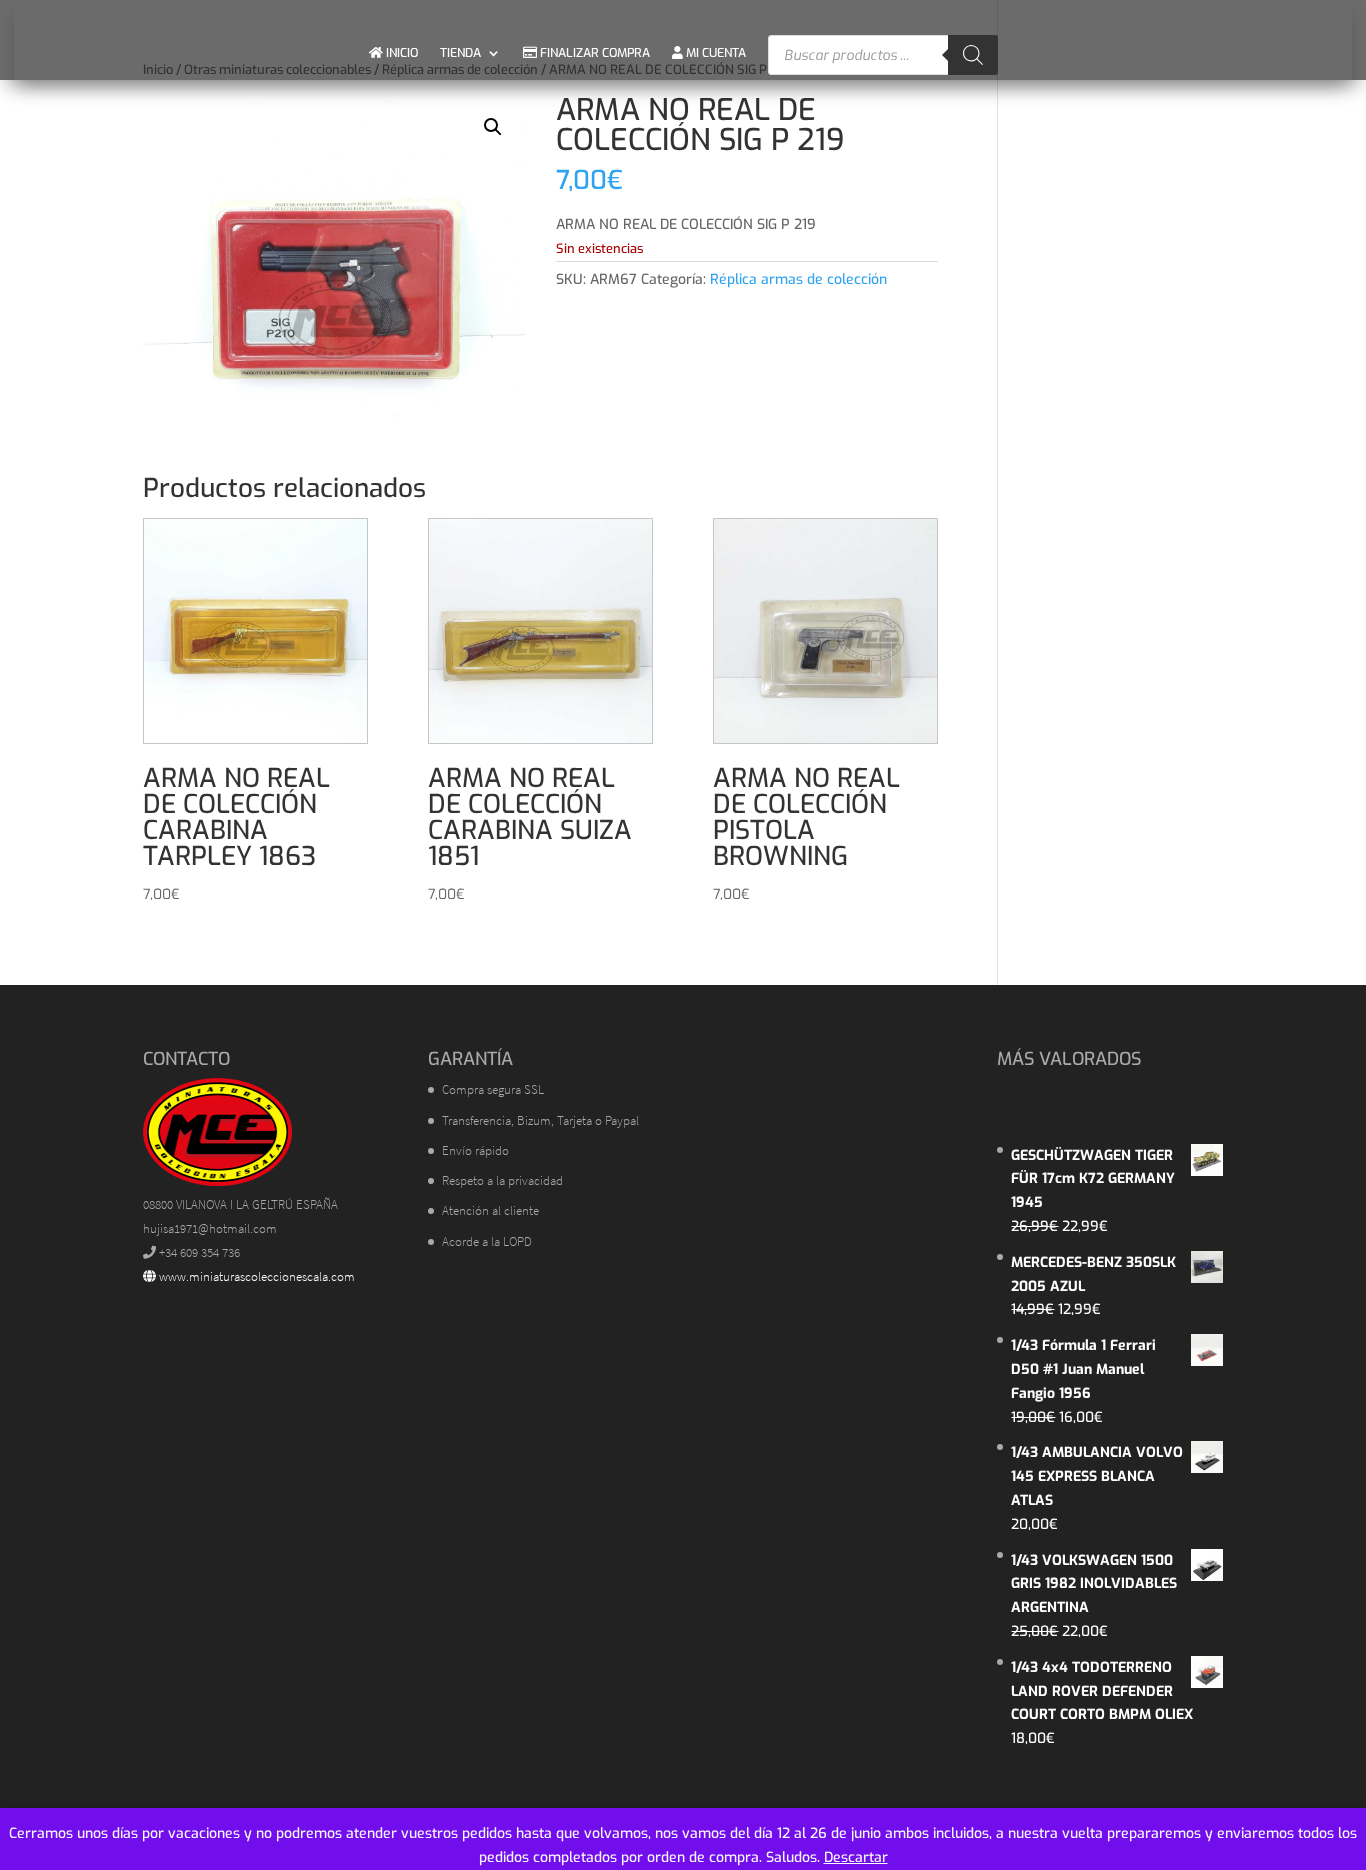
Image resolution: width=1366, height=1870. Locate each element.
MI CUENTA (714, 53)
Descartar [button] (856, 1857)
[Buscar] (973, 55)
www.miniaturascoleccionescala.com (255, 1276)
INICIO (400, 53)
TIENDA (460, 53)
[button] (493, 127)
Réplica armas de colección (798, 279)
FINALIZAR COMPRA (593, 53)
